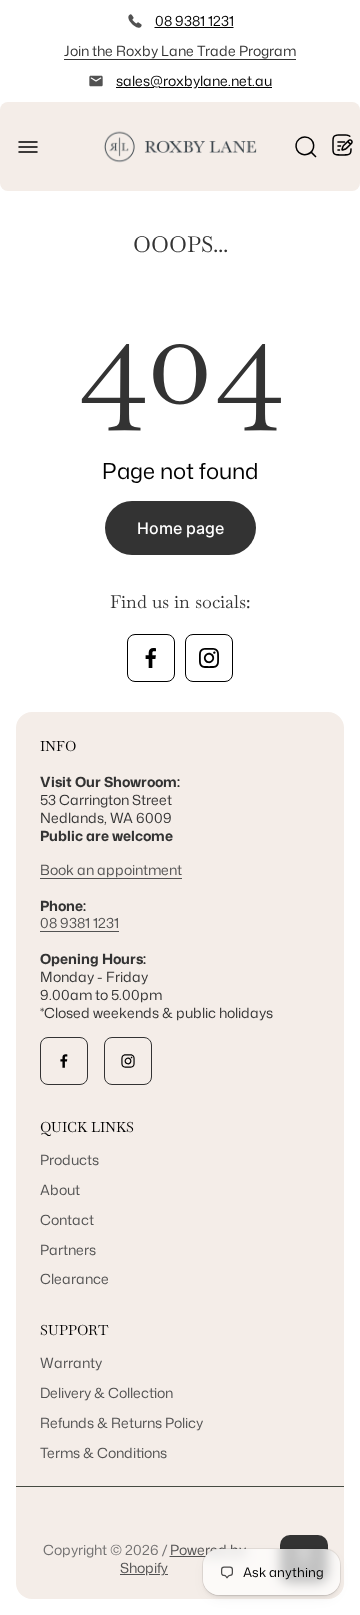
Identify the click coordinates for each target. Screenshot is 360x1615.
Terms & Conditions (103, 1452)
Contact (67, 1219)
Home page (180, 528)
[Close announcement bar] (332, 51)
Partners (68, 1249)
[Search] (306, 147)
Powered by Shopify (183, 1558)
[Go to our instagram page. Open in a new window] (209, 658)
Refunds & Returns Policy (121, 1422)
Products (69, 1159)
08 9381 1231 (194, 20)
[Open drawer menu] (28, 147)
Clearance (74, 1278)
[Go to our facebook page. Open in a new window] (151, 658)
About (60, 1189)
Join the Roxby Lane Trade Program (180, 50)
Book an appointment (111, 869)
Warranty (71, 1362)
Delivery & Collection (106, 1392)
